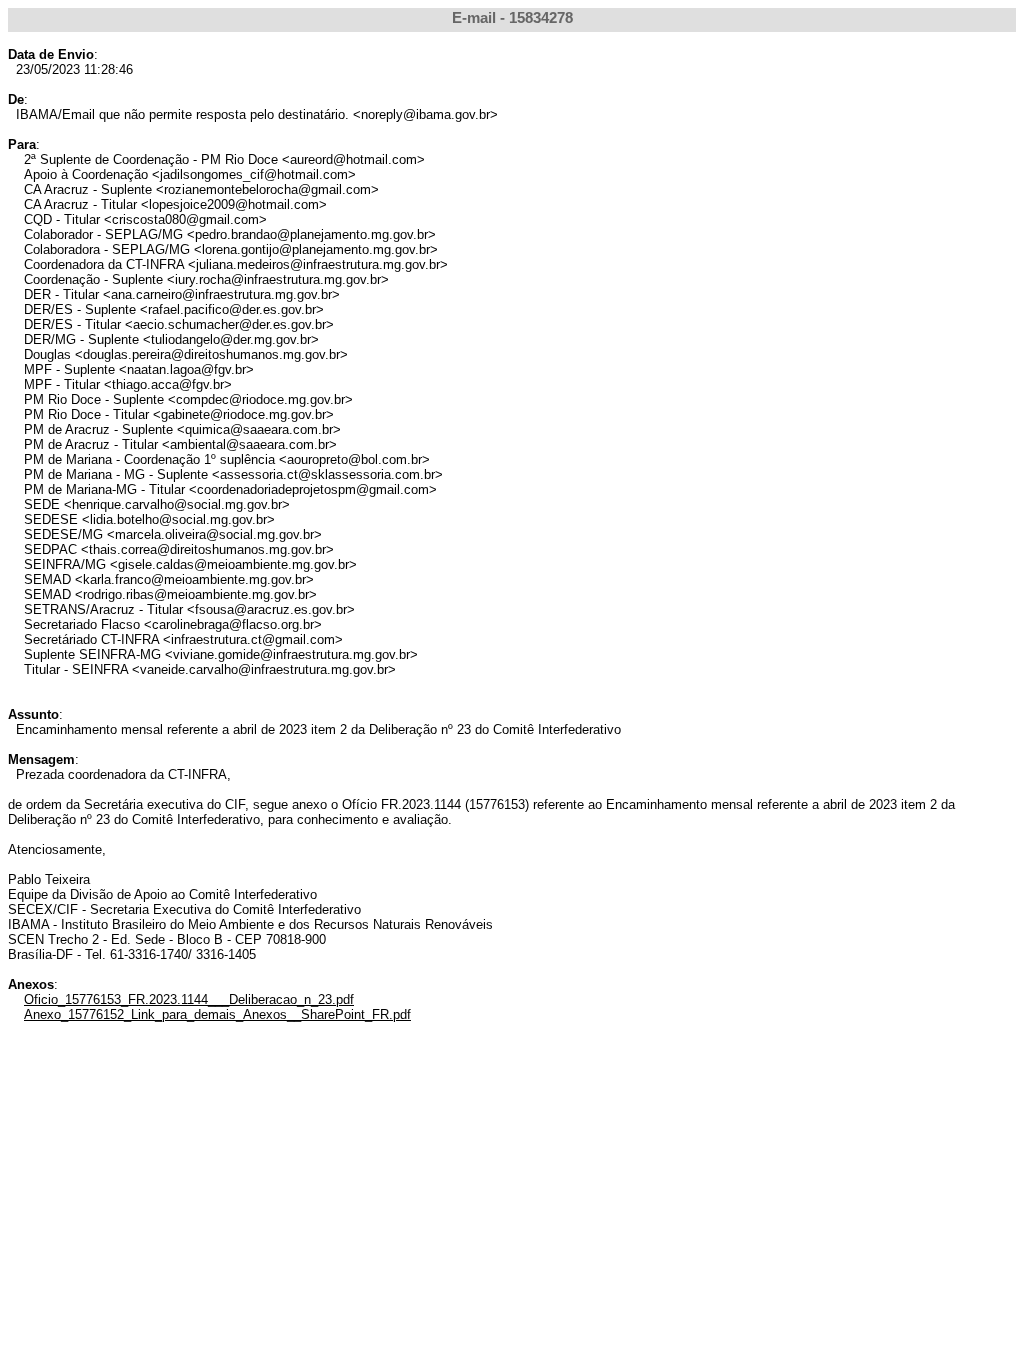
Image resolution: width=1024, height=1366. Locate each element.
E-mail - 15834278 (512, 18)
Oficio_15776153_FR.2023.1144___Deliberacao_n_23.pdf (189, 999)
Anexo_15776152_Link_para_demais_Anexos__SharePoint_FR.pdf (217, 1014)
